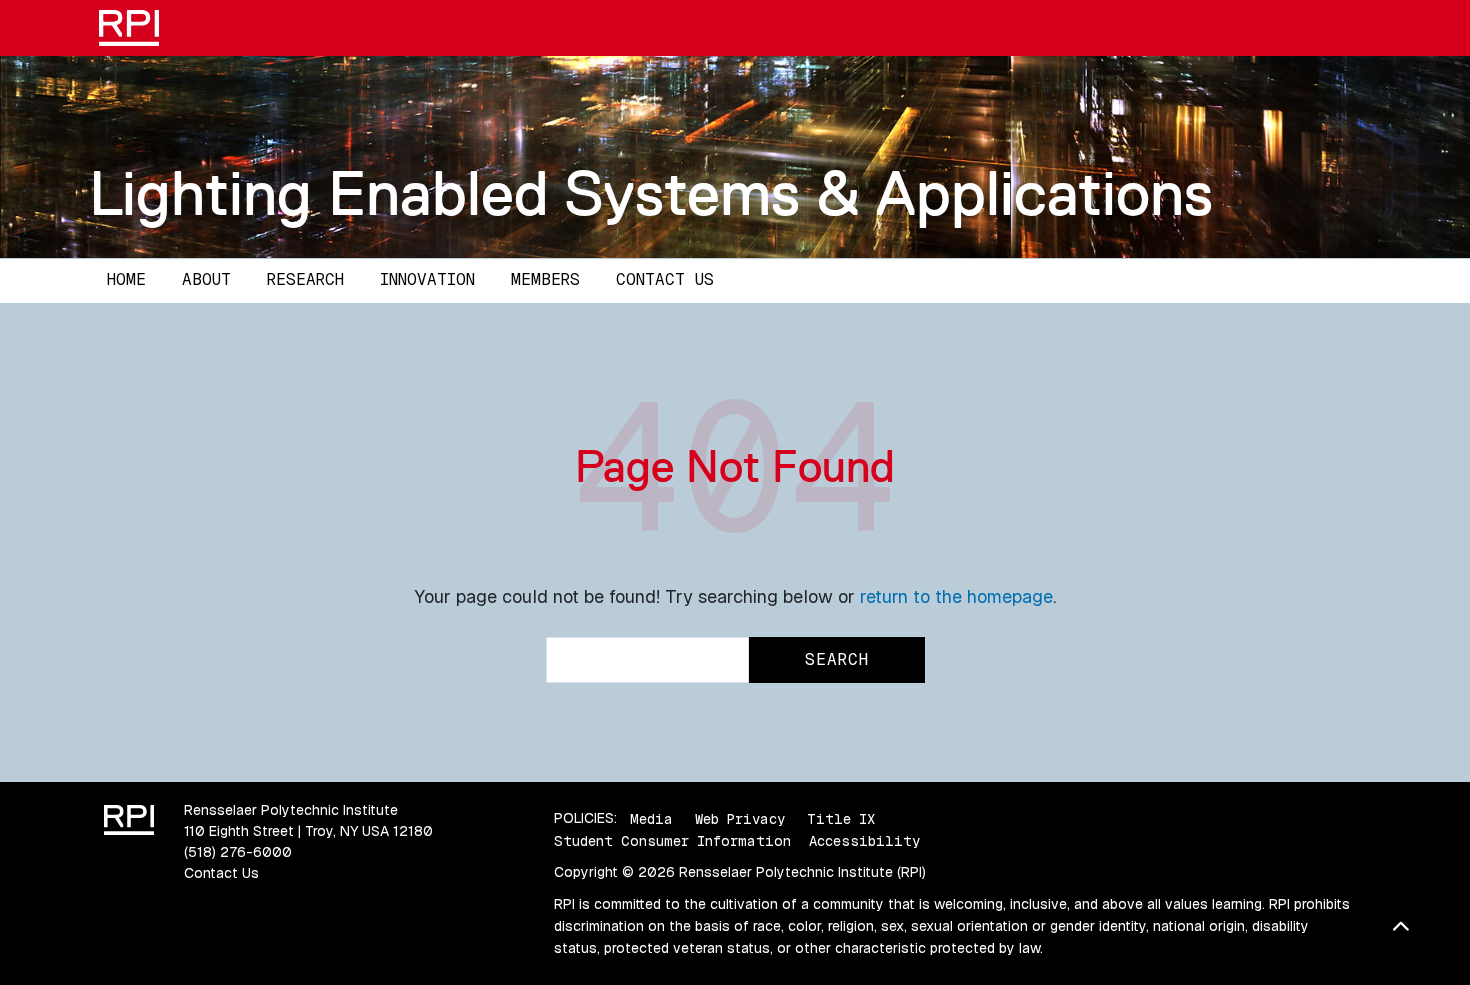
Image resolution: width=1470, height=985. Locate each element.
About (206, 279)
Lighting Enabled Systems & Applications (651, 193)
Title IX (841, 818)
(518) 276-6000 (238, 852)
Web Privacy (740, 818)
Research (305, 279)
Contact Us (665, 279)
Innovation (427, 279)
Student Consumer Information (672, 841)
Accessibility (864, 841)
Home (126, 279)
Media (651, 818)
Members (545, 279)
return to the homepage (956, 596)
